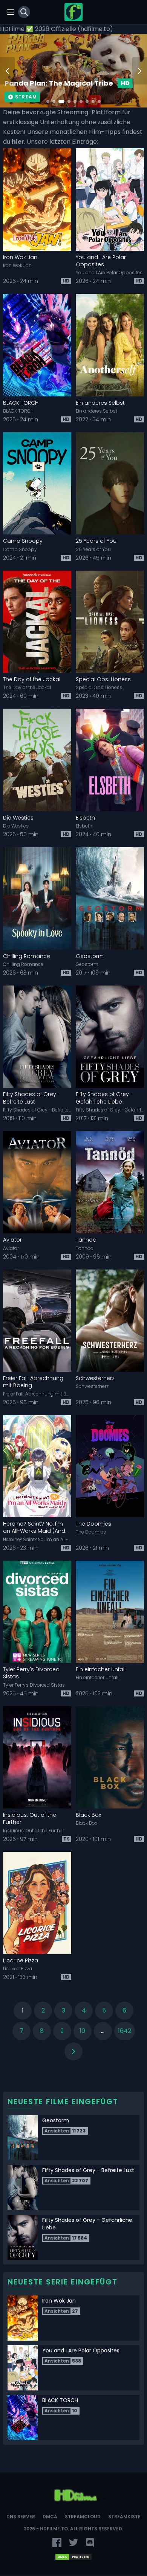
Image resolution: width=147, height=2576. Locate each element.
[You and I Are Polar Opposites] (110, 200)
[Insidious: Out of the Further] (37, 1758)
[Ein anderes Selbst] (110, 345)
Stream (26, 97)
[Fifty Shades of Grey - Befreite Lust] (37, 1037)
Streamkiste (124, 2517)
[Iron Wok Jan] (37, 200)
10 (82, 2031)
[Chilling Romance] (37, 898)
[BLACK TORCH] (37, 345)
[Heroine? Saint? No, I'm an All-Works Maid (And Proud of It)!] (37, 1466)
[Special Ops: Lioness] (110, 622)
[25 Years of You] (110, 484)
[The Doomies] (110, 1466)
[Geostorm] (110, 898)
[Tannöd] (110, 1182)
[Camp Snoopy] (37, 484)
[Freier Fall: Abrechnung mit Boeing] (37, 1321)
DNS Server (21, 2517)
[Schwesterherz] (110, 1321)
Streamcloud (83, 2517)
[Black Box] (110, 1758)
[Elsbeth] (110, 760)
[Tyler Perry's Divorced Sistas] (37, 1612)
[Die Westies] (37, 760)
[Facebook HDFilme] (57, 2542)
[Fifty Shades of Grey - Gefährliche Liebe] (110, 1037)
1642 (125, 2031)
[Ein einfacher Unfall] (110, 1612)
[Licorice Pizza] (37, 1903)
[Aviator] (37, 1182)
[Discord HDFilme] (90, 2542)
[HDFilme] (73, 12)
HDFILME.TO (54, 2529)
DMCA (50, 2517)
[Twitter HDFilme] (73, 2542)
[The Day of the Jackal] (37, 622)
